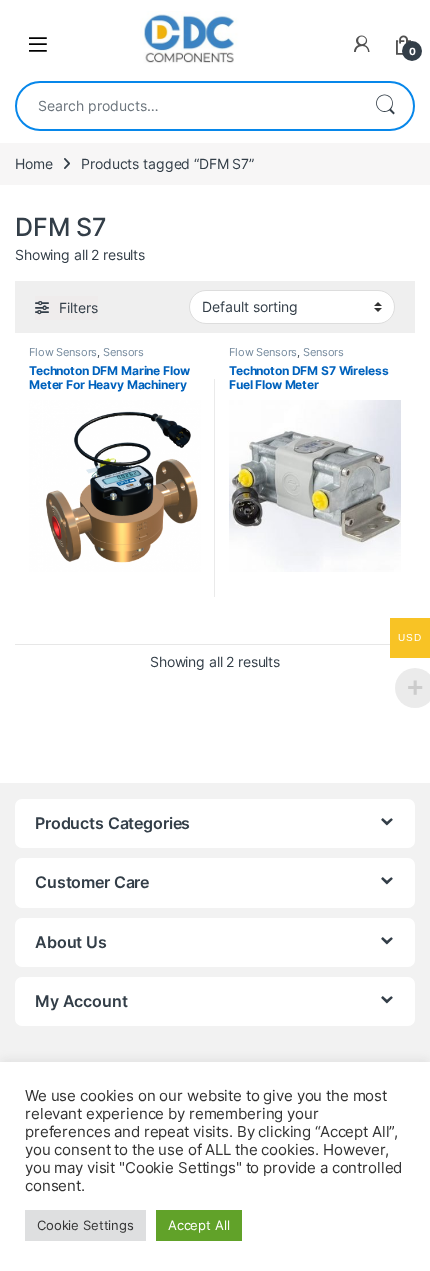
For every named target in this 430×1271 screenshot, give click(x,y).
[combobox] (187, 106)
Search (385, 106)
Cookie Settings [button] (85, 1225)
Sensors (123, 352)
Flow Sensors (63, 352)
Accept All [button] (199, 1225)
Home (33, 163)
